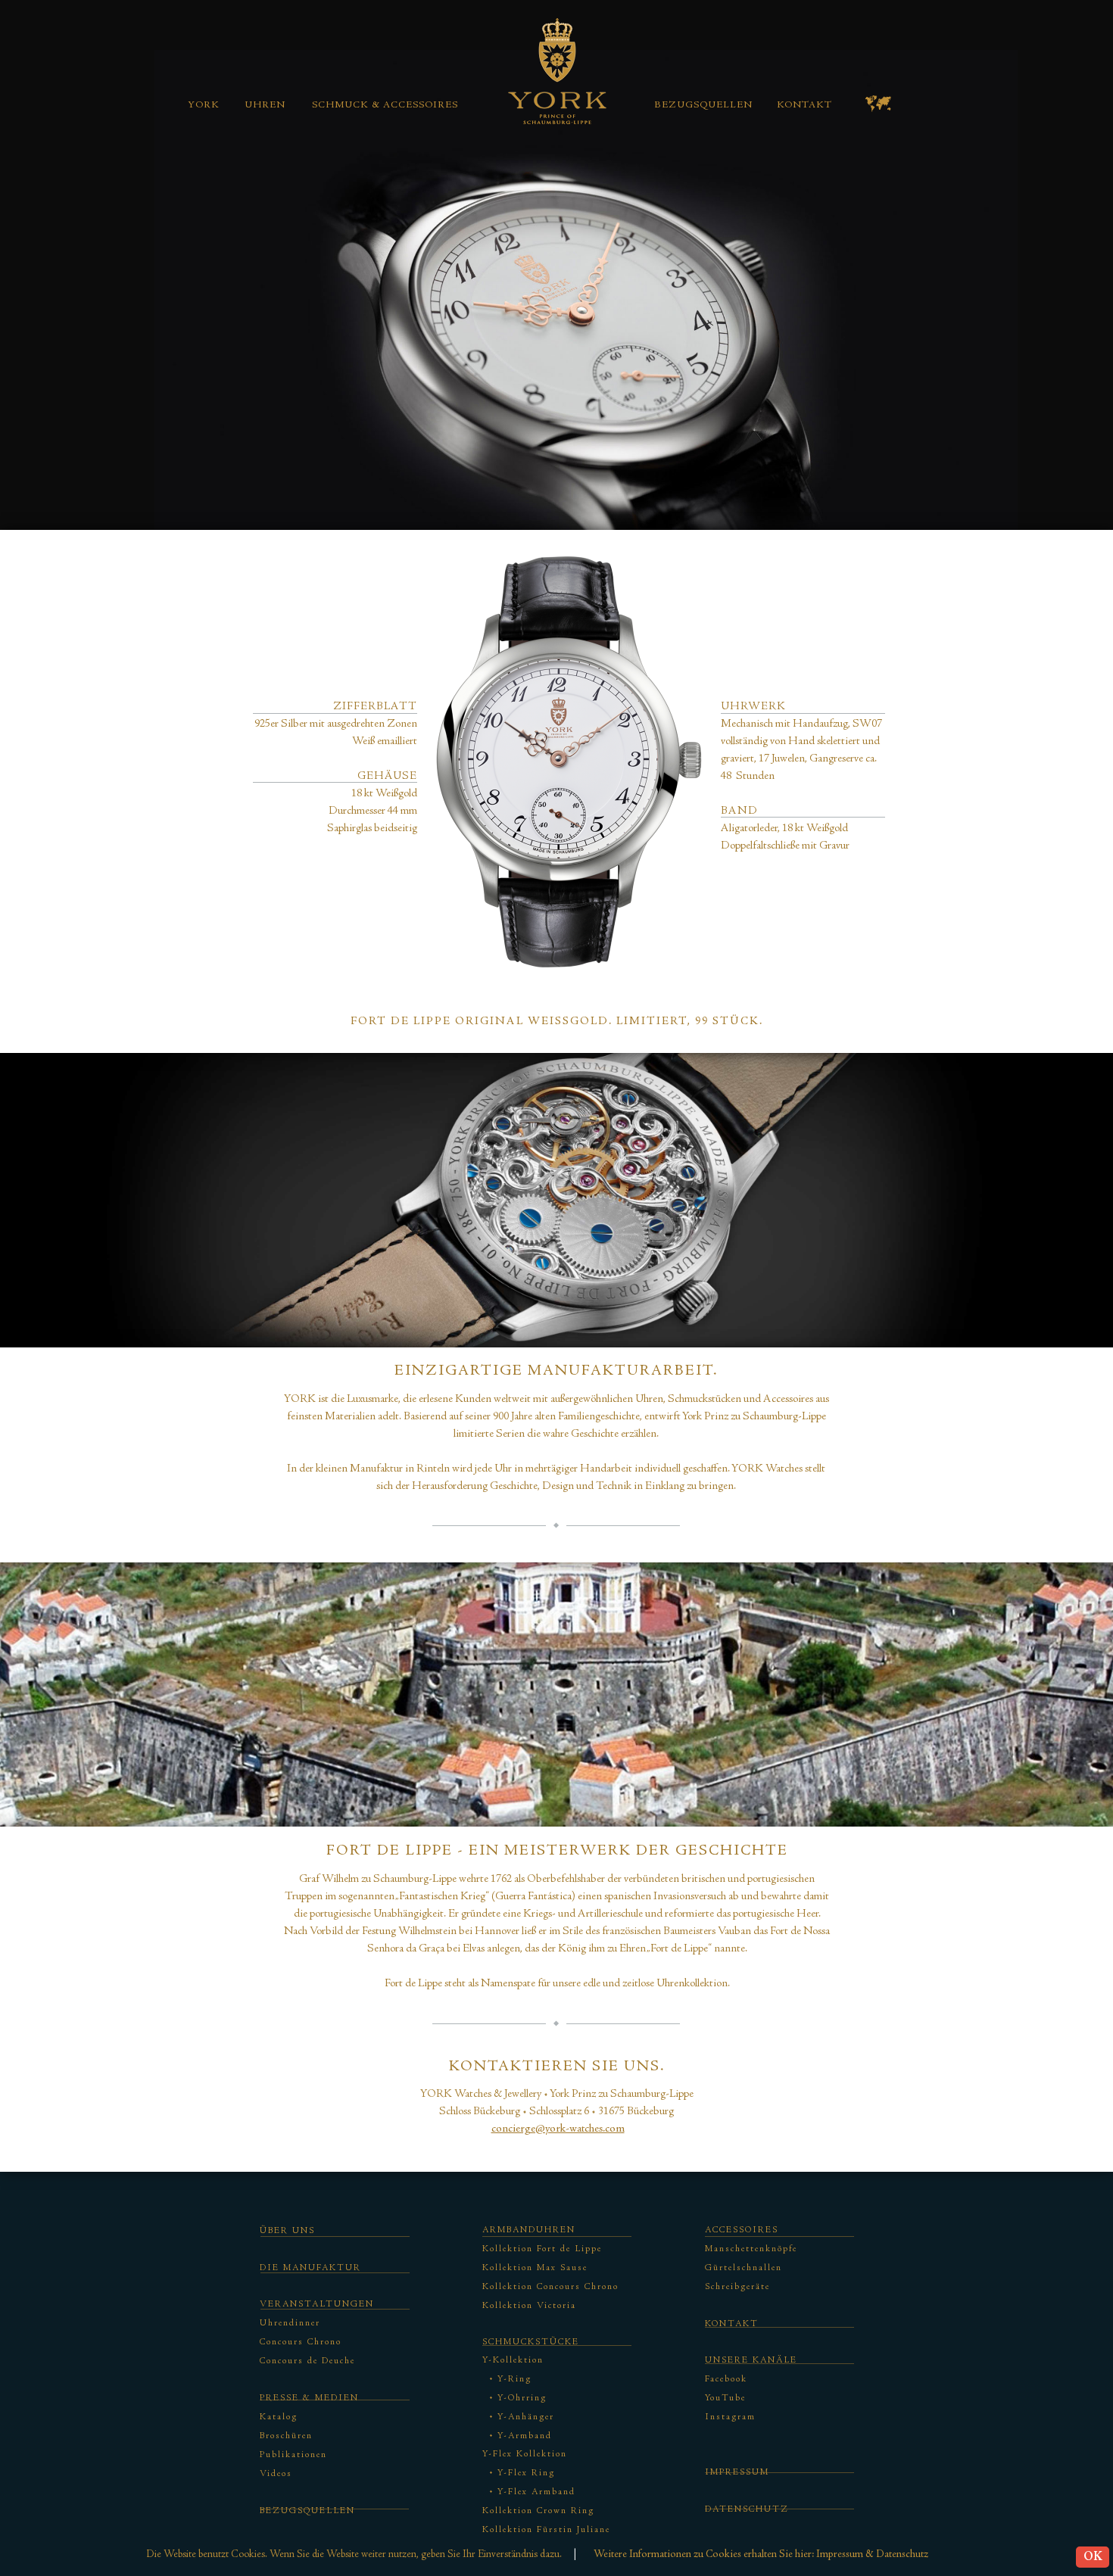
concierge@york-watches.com (558, 2129)
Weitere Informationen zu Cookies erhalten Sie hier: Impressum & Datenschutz (761, 2555)
